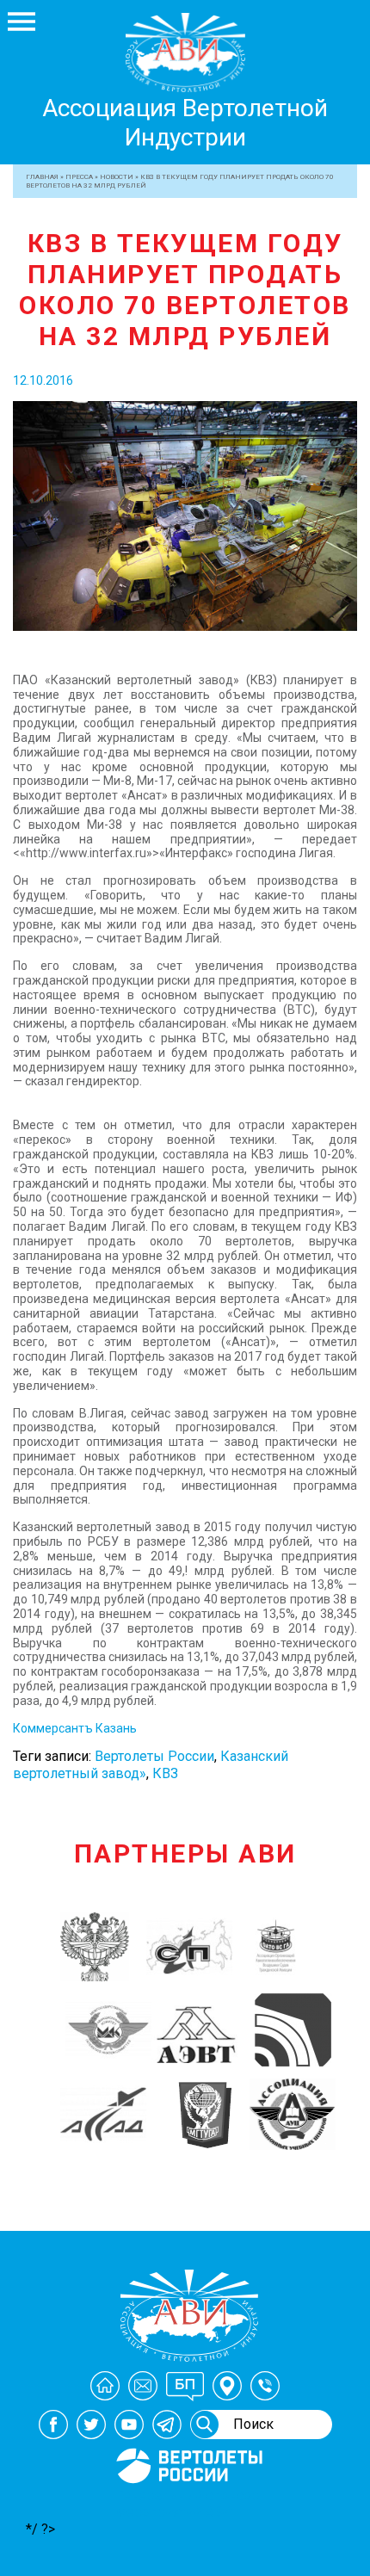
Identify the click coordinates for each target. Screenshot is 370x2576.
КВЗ (165, 1773)
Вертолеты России (154, 1756)
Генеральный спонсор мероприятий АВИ (188, 2504)
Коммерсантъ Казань (75, 1728)
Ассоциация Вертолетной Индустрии (185, 123)
